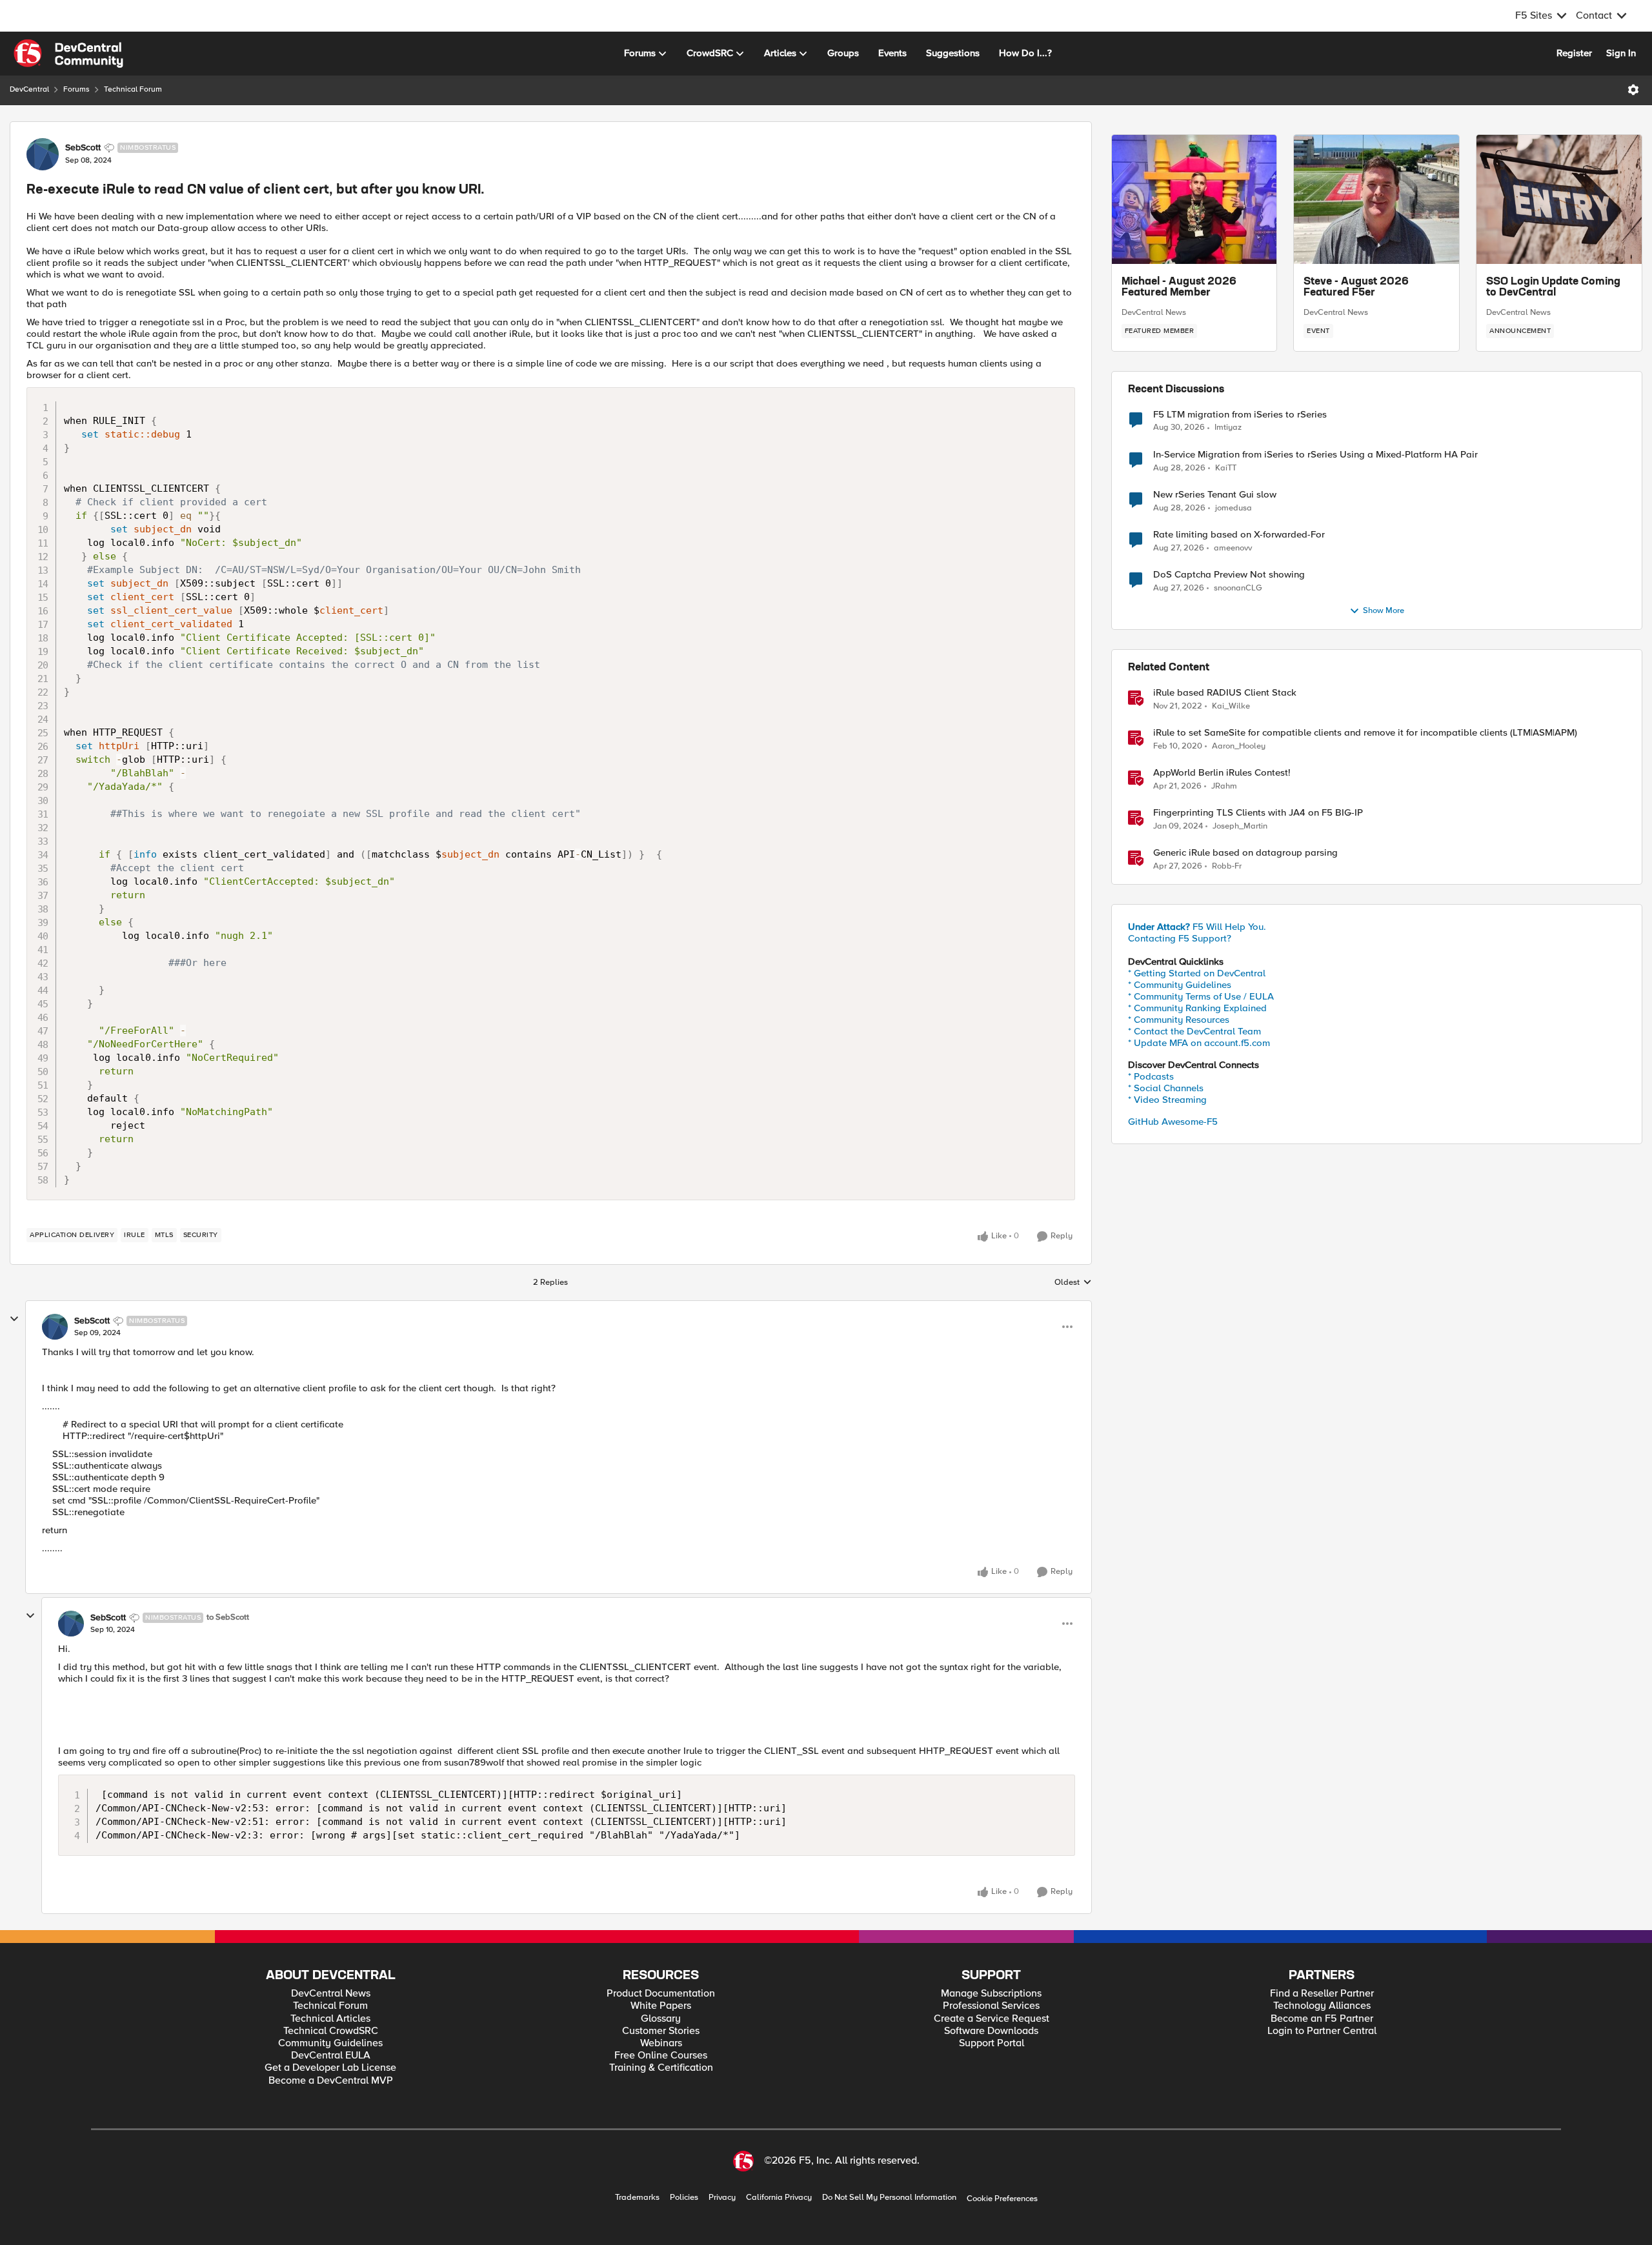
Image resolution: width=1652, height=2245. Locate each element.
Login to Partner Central (1322, 2031)
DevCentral (29, 89)
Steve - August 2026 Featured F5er (1356, 288)
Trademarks (637, 2198)
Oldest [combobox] (1073, 1283)
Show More (1384, 611)
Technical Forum (133, 89)
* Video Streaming (1167, 1100)
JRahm (1224, 786)
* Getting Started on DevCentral (1197, 973)
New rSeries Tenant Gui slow (1215, 495)
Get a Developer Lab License (330, 2068)
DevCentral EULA (331, 2056)
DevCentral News (1154, 312)
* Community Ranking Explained (1197, 1008)
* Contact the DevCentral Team (1194, 1031)
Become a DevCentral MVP (331, 2081)
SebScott (83, 148)
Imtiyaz (1228, 428)
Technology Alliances (1322, 2006)
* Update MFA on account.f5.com (1199, 1043)
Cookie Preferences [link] (1002, 2199)
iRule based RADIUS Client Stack (1225, 693)
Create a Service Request (992, 2019)
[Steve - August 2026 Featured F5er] (1376, 199)
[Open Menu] (1633, 90)
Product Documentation (661, 1994)
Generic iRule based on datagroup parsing (1245, 853)
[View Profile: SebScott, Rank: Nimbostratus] (43, 154)
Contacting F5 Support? (1180, 938)
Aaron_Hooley (1239, 746)
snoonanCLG (1238, 588)
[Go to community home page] (68, 54)
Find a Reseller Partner (1322, 1994)
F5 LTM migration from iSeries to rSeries (1240, 415)
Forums (76, 89)
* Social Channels (1166, 1088)
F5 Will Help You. (1197, 927)
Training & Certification (661, 2068)
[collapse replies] (14, 1319)
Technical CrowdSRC (331, 2031)
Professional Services (991, 2006)
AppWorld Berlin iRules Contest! (1222, 773)
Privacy (722, 2198)
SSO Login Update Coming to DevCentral (1553, 288)
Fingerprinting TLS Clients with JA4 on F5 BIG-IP (1258, 813)
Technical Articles (330, 2019)
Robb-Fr (1227, 866)
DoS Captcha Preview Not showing (1229, 575)
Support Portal (992, 2043)
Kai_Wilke (1231, 706)
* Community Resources (1179, 1020)
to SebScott (228, 1617)
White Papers (661, 2006)
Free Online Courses (661, 2056)
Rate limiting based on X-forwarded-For (1239, 535)
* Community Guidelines (1180, 985)
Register (1574, 53)
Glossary (661, 2019)
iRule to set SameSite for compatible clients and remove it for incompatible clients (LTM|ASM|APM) (1365, 733)
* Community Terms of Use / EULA (1201, 996)
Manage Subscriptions (991, 1994)
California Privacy (779, 2198)
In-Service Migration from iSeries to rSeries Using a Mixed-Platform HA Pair (1315, 455)
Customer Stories (661, 2031)
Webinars (661, 2043)
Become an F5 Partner (1322, 2019)
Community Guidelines (330, 2043)
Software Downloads (991, 2031)
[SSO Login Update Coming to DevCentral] (1559, 199)
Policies (684, 2198)
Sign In (1621, 53)
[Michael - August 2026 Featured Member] (1194, 199)
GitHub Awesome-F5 (1173, 1122)
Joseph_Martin (1240, 826)
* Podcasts (1151, 1076)
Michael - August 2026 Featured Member (1179, 288)
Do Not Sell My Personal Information (889, 2198)
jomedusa (1234, 508)
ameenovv (1233, 548)
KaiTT (1226, 468)
